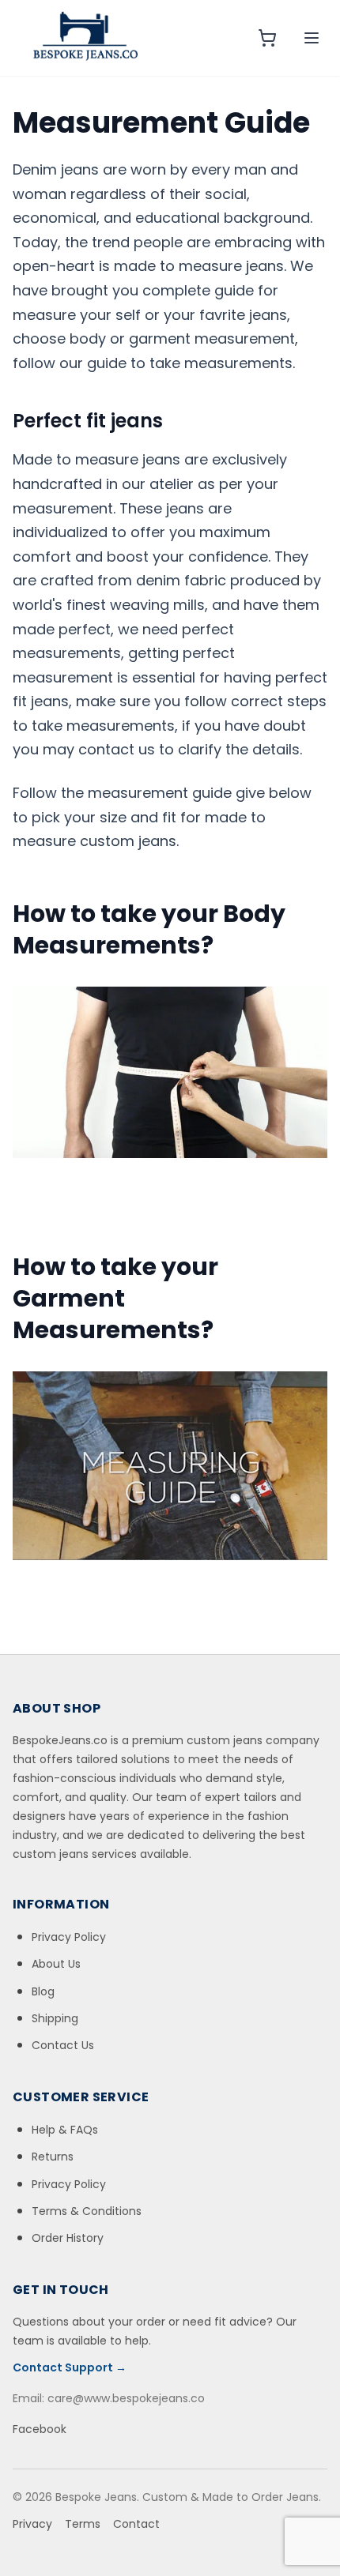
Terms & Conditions (87, 2211)
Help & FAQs (65, 2130)
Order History (68, 2238)
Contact (136, 2524)
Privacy (32, 2524)
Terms (83, 2524)
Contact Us (63, 2045)
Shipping (55, 2018)
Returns (53, 2157)
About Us (56, 1964)
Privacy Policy (69, 1937)
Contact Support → (70, 2367)
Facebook (40, 2429)
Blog (43, 1991)
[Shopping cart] (267, 38)
